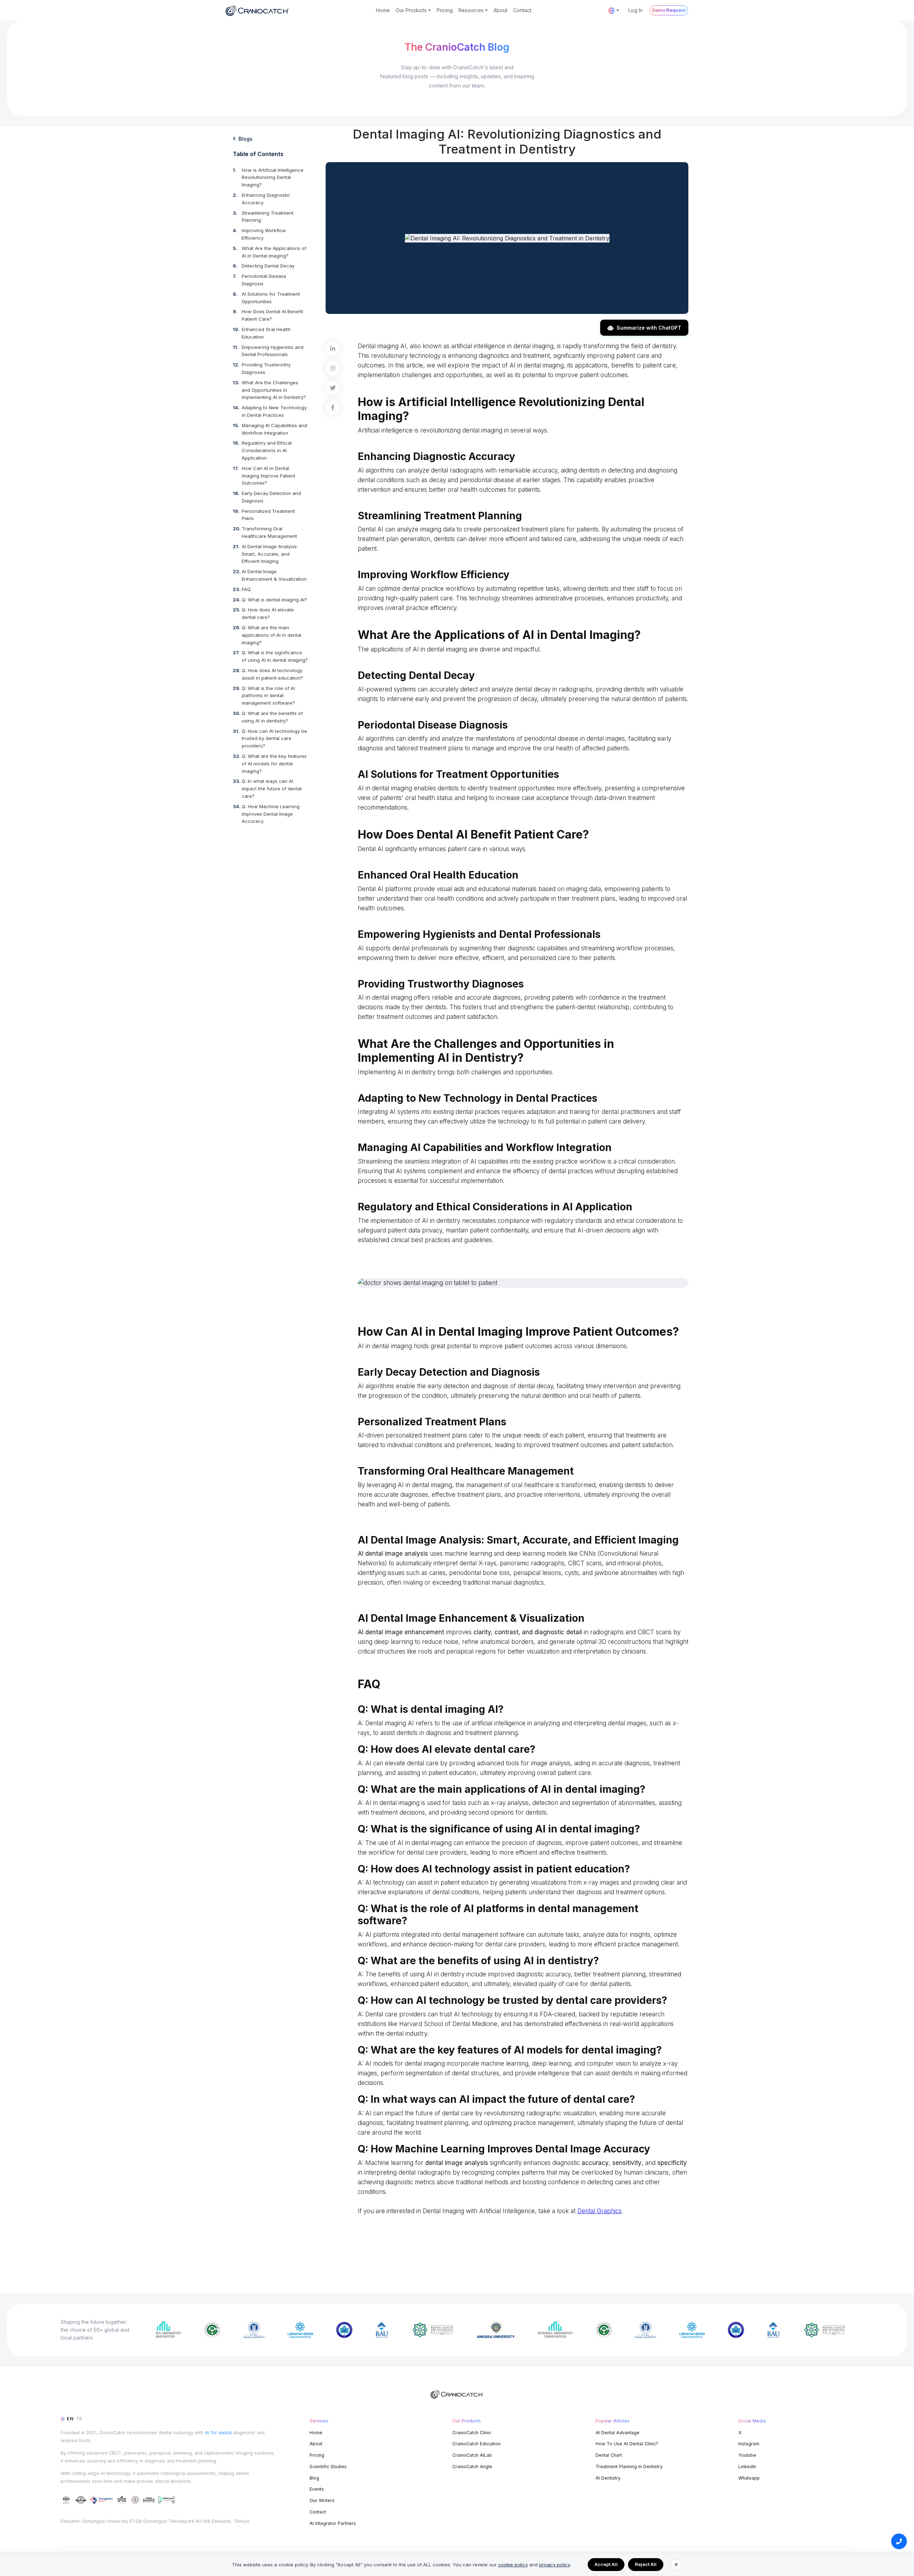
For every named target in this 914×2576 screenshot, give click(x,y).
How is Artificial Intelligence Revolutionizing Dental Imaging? (273, 177)
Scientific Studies (328, 2467)
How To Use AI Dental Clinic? (627, 2444)
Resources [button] (471, 10)
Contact (522, 10)
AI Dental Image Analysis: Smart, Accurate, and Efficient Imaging (270, 554)
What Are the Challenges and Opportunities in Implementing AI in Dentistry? (274, 390)
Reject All (646, 2564)
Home (383, 10)
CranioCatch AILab (472, 2455)
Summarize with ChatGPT (649, 328)
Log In (636, 10)
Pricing (445, 10)
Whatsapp (749, 2478)
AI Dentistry (608, 2478)
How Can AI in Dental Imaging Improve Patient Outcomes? (268, 476)
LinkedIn (747, 2467)
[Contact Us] (899, 2541)
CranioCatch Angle (472, 2467)
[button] (614, 10)
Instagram (749, 2444)
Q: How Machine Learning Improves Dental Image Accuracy (271, 814)
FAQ (246, 589)
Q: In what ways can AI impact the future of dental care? (272, 789)
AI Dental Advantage (617, 2433)
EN (70, 2419)
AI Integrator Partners (333, 2523)
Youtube (747, 2455)
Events (317, 2489)
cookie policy (513, 2565)
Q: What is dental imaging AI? (274, 600)
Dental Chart (609, 2455)
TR (79, 2419)
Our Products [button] (411, 10)
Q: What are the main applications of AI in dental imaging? (272, 635)
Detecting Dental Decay (268, 266)
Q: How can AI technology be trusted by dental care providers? (274, 739)
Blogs (245, 139)
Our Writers (322, 2500)
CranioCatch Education (476, 2444)
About (500, 10)
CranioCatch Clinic (472, 2433)
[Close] (676, 2565)
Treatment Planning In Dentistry (629, 2467)
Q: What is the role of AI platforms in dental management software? (268, 696)
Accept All (606, 2564)
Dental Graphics (599, 2211)
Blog (314, 2478)
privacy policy (554, 2565)
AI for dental (218, 2433)
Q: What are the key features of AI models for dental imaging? (274, 764)
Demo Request (669, 10)
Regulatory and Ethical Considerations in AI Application (267, 450)
